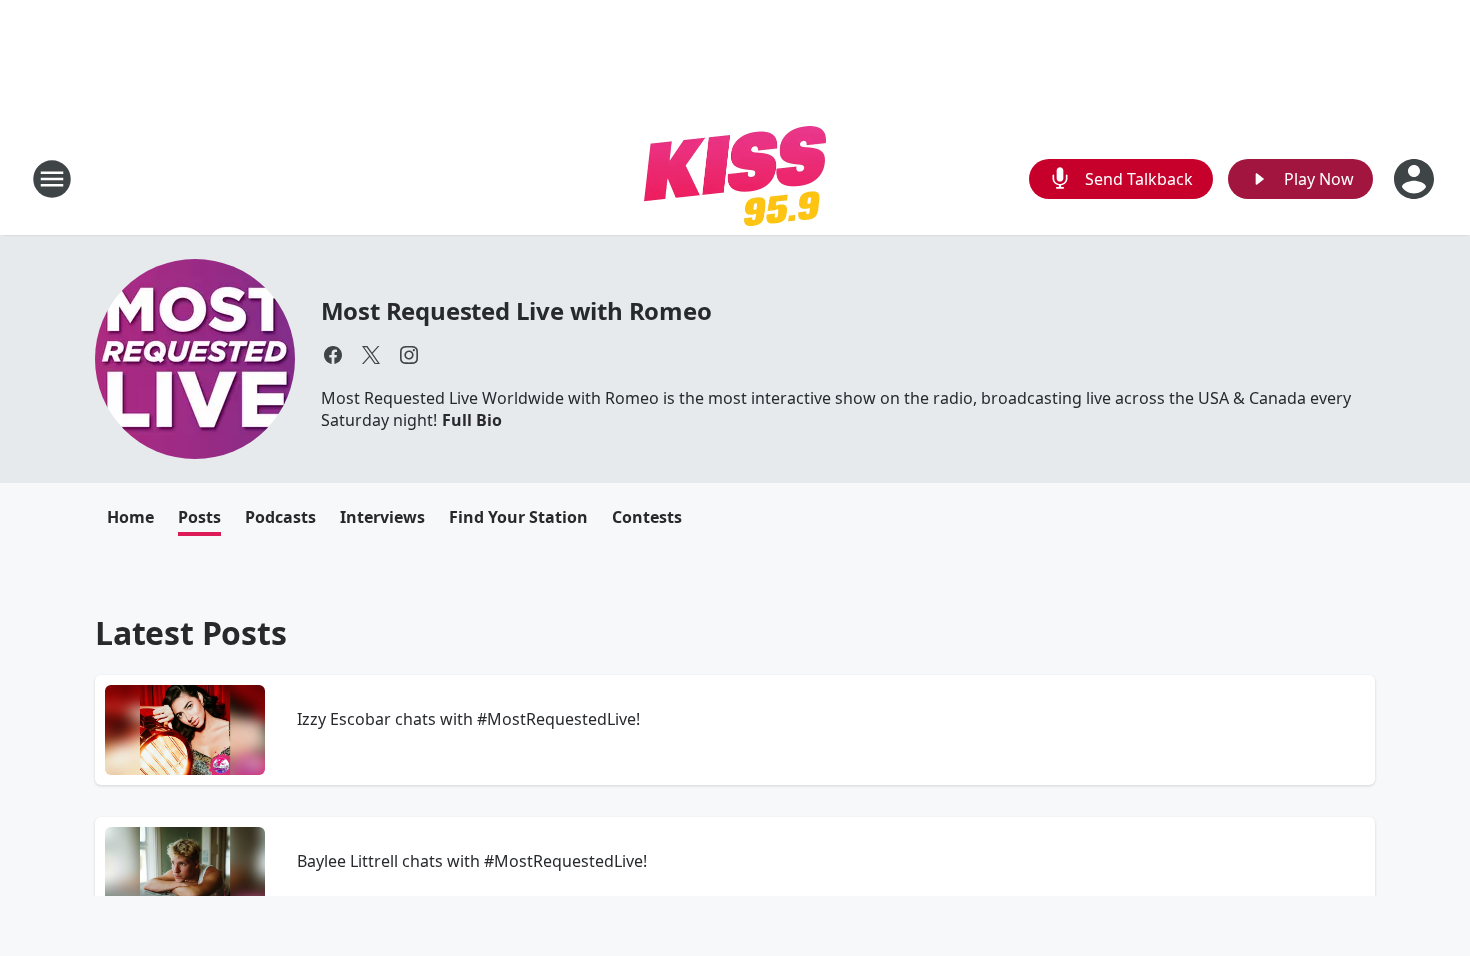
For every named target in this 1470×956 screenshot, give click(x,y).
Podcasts (280, 517)
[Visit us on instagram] (409, 355)
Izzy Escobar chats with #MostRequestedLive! (468, 719)
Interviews (382, 517)
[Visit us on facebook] (333, 355)
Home (130, 517)
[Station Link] (735, 178)
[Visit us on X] (371, 355)
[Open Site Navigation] (52, 179)
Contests (647, 517)
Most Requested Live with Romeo (516, 310)
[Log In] (1416, 179)
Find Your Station (518, 517)
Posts (199, 517)
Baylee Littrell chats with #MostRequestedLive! (472, 861)
